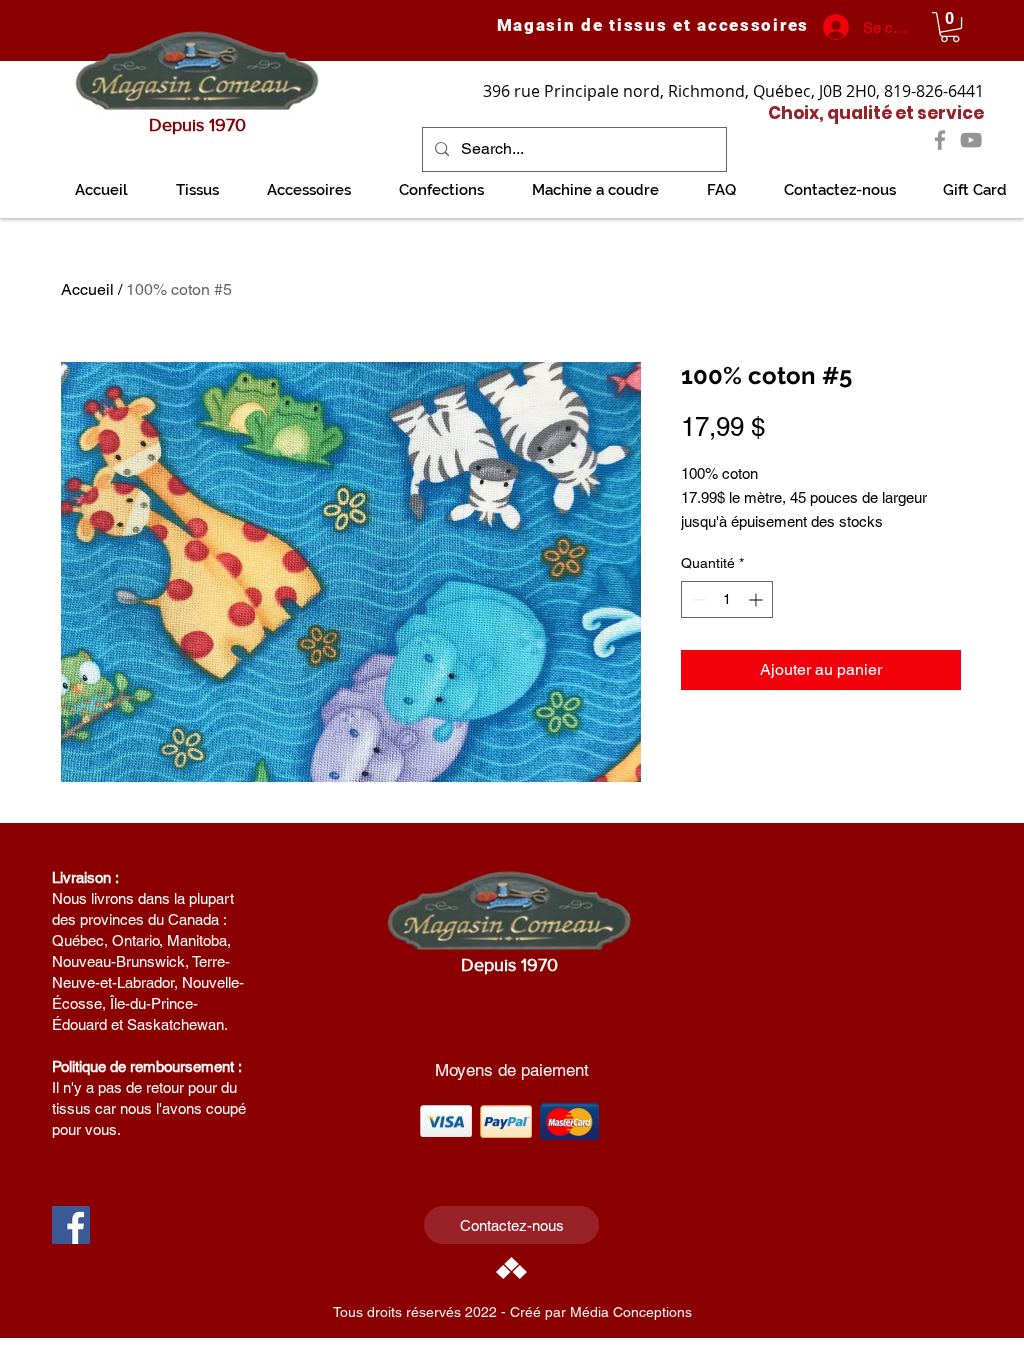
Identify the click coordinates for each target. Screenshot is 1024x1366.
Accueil (87, 289)
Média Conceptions (631, 1312)
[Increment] (757, 599)
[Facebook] (940, 140)
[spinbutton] (727, 599)
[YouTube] (971, 140)
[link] (950, 27)
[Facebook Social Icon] (71, 1225)
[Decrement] (696, 599)
